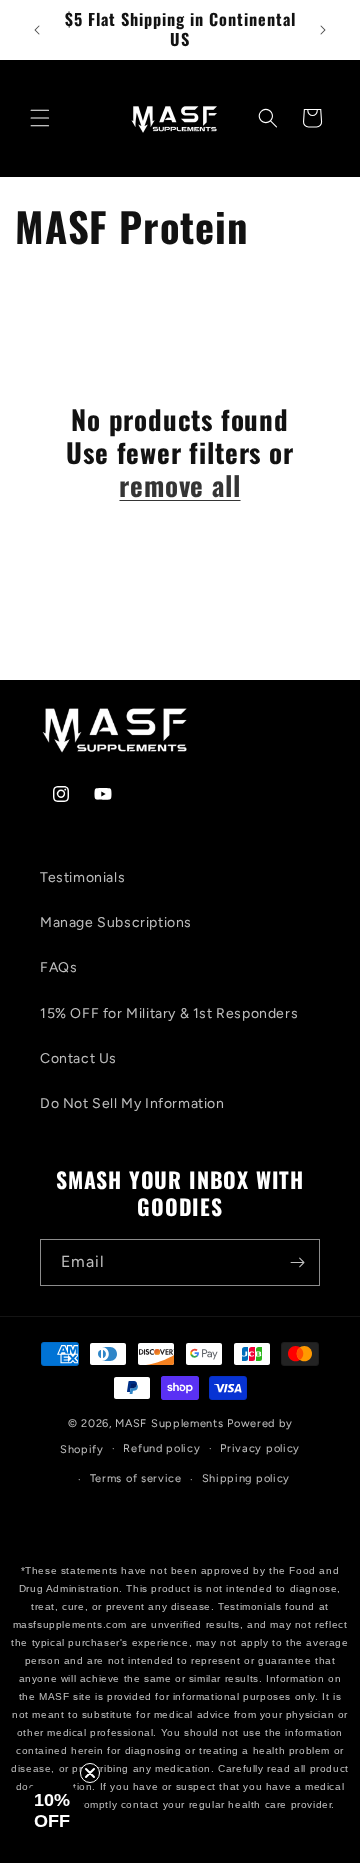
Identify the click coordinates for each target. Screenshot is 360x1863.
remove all (179, 485)
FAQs (58, 967)
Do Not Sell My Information (132, 1103)
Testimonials (82, 877)
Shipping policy (246, 1478)
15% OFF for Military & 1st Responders (169, 1013)
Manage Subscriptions (116, 922)
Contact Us (78, 1058)
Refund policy (161, 1448)
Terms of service (136, 1478)
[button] (40, 118)
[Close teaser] (90, 1773)
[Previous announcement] (37, 30)
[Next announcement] (323, 30)
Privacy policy (260, 1448)
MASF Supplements (171, 1423)
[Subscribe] (297, 1262)
